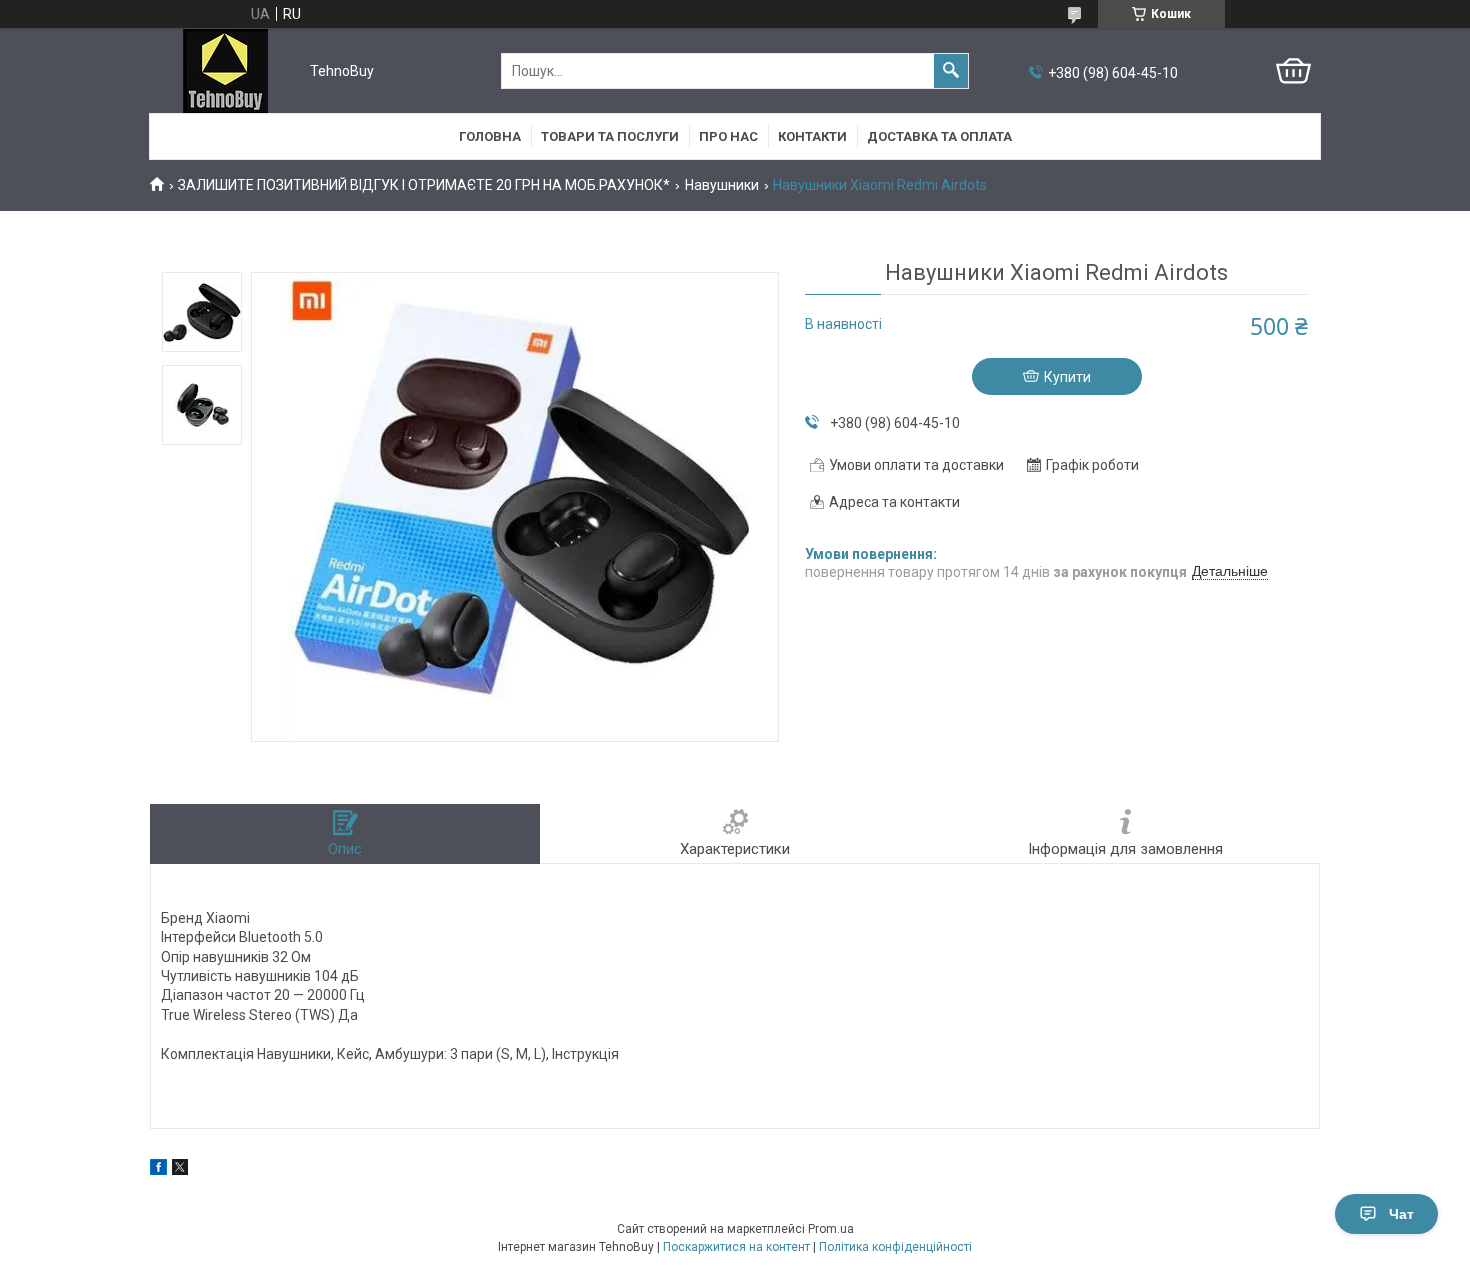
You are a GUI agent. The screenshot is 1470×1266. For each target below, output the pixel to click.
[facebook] (158, 1170)
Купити (1067, 377)
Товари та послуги (610, 136)
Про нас (728, 136)
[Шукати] (951, 71)
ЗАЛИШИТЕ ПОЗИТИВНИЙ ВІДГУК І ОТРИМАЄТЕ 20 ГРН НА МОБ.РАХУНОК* (424, 185)
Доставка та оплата (939, 136)
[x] (180, 1170)
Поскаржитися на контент (736, 1247)
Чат (1401, 1214)
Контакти (812, 136)
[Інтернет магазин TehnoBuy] (225, 71)
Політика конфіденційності (895, 1247)
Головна (490, 136)
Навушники (722, 185)
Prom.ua (831, 1229)
